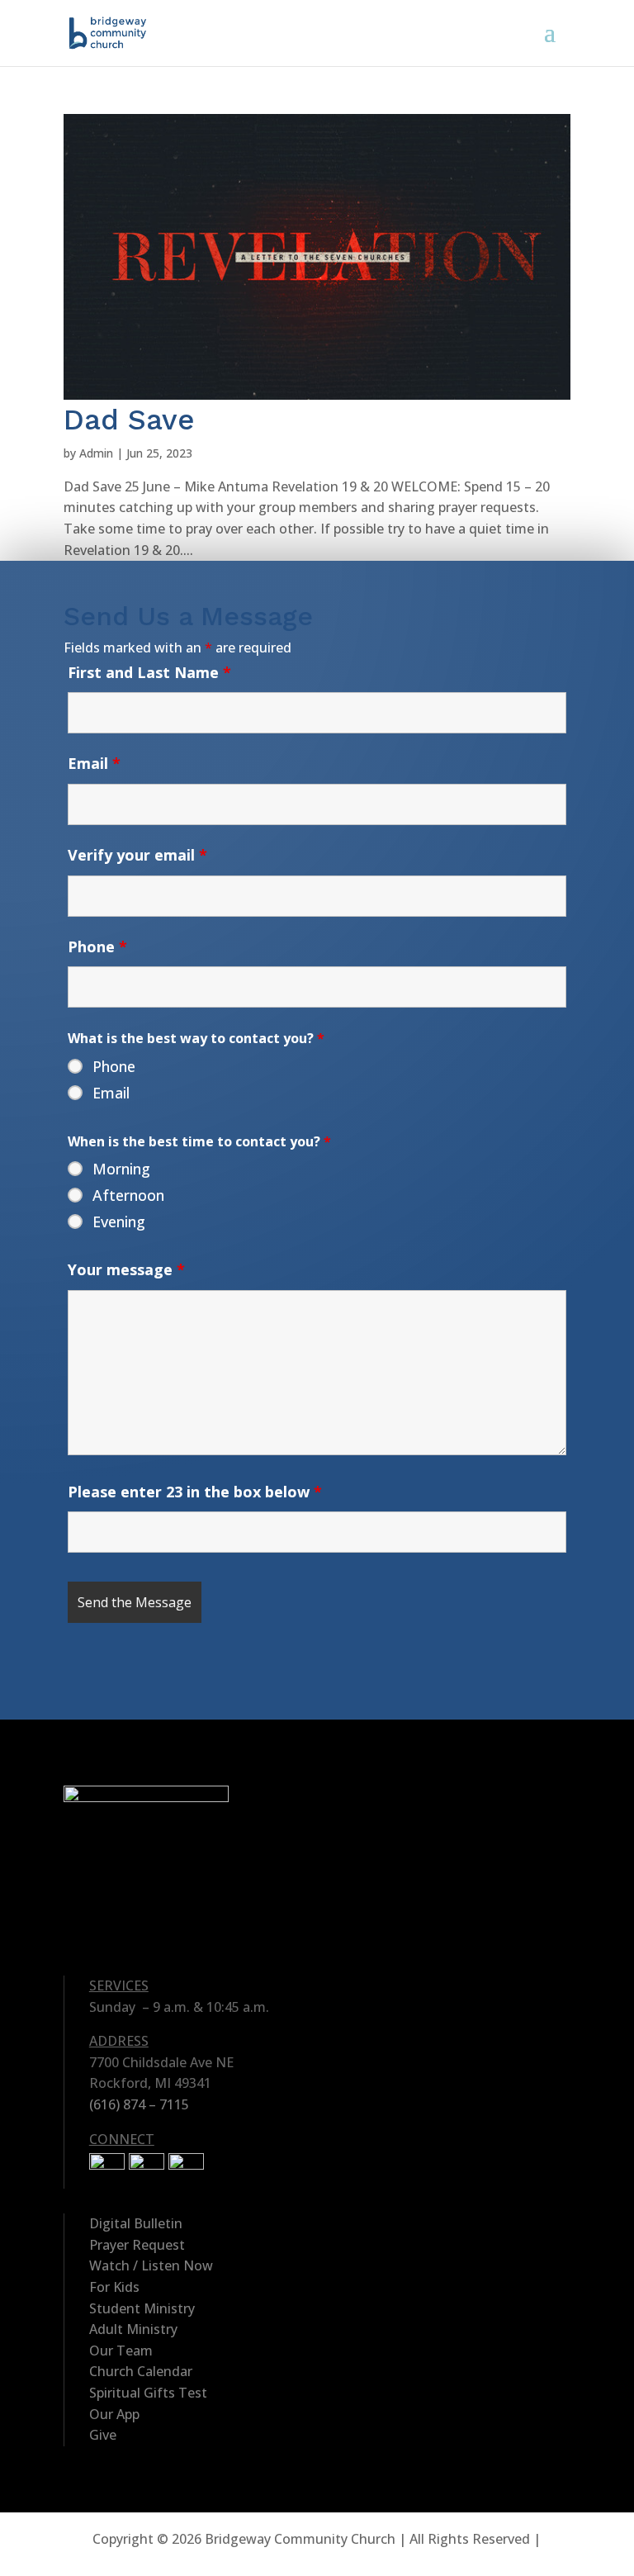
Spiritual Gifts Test (148, 2393)
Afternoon (128, 1195)
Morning (121, 1169)
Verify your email (137, 855)
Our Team (121, 2351)
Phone (97, 946)
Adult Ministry (133, 2329)
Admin (96, 453)
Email (94, 763)
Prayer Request (137, 2245)
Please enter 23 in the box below (195, 1492)
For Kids (114, 2287)
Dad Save (129, 420)
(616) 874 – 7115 (139, 2104)
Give (103, 2435)
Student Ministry (142, 2308)
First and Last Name (149, 672)
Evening (119, 1222)
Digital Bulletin (136, 2223)
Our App (114, 2414)
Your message (126, 1269)
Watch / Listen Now (151, 2265)
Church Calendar (141, 2371)
